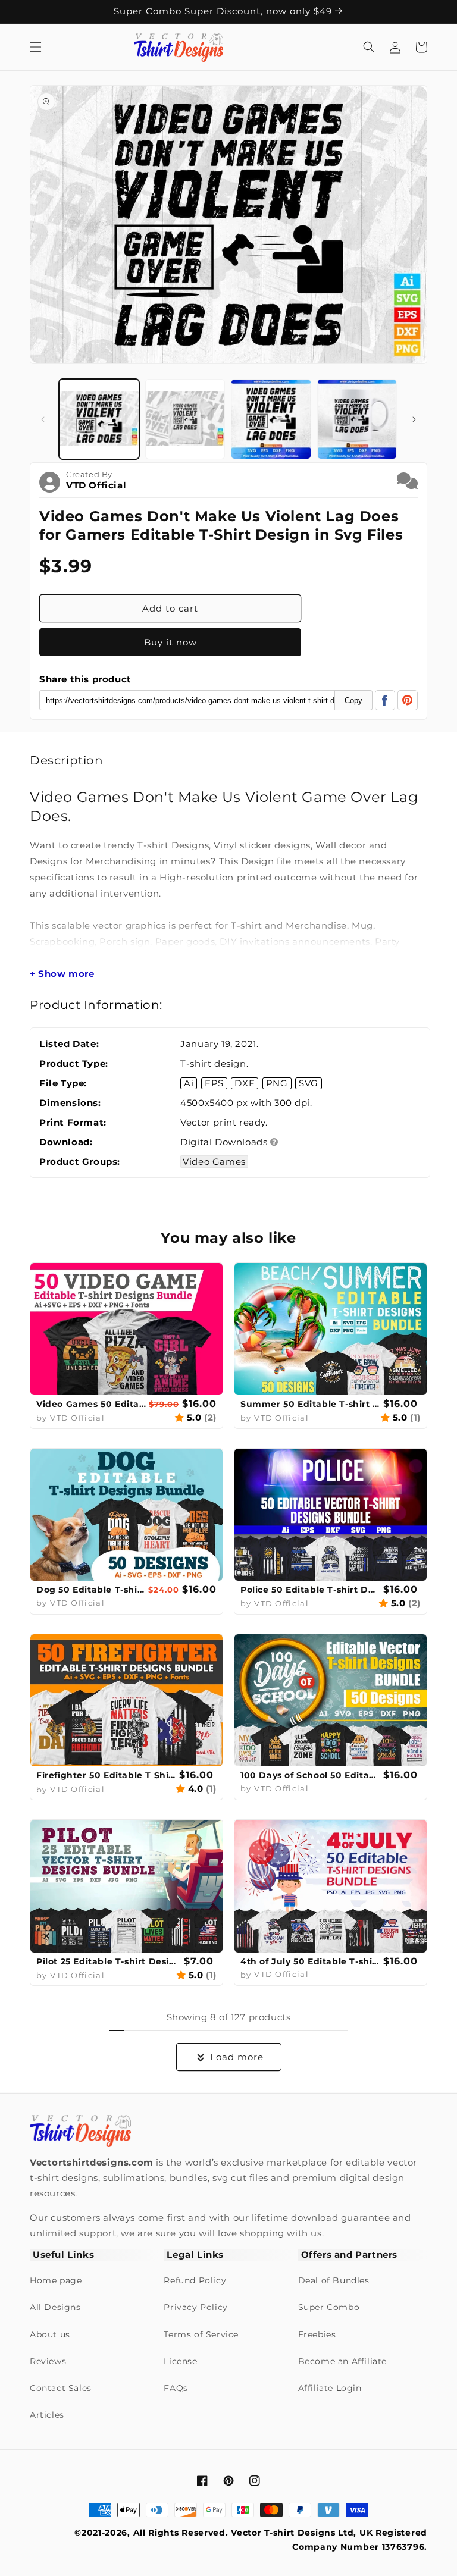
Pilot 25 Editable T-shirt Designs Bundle (109, 1961)
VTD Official (96, 485)
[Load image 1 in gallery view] (99, 419)
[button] (36, 47)
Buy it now (170, 642)
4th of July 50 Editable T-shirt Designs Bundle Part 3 (310, 1961)
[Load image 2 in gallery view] (185, 419)
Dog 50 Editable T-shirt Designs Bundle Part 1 (91, 1590)
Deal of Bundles (334, 2280)
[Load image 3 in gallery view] (271, 419)
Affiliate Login (330, 2388)
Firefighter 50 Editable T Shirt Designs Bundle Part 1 (106, 1775)
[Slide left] (43, 419)
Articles (47, 2415)
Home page (56, 2280)
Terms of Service (201, 2334)
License (180, 2361)
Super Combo (329, 2307)
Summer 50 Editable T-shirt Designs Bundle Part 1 (310, 1404)
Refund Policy (195, 2280)
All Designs (55, 2307)
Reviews (48, 2361)
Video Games (214, 1162)
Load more (237, 2057)
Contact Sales (61, 2388)
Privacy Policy (195, 2307)
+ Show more (62, 974)
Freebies (317, 2334)
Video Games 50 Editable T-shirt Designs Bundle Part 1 (91, 1404)
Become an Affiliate (342, 2361)
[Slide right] (414, 419)
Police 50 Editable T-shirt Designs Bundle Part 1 (310, 1590)
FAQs (176, 2388)
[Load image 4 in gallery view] (357, 419)
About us (50, 2334)
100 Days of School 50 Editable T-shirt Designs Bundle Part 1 (310, 1775)
